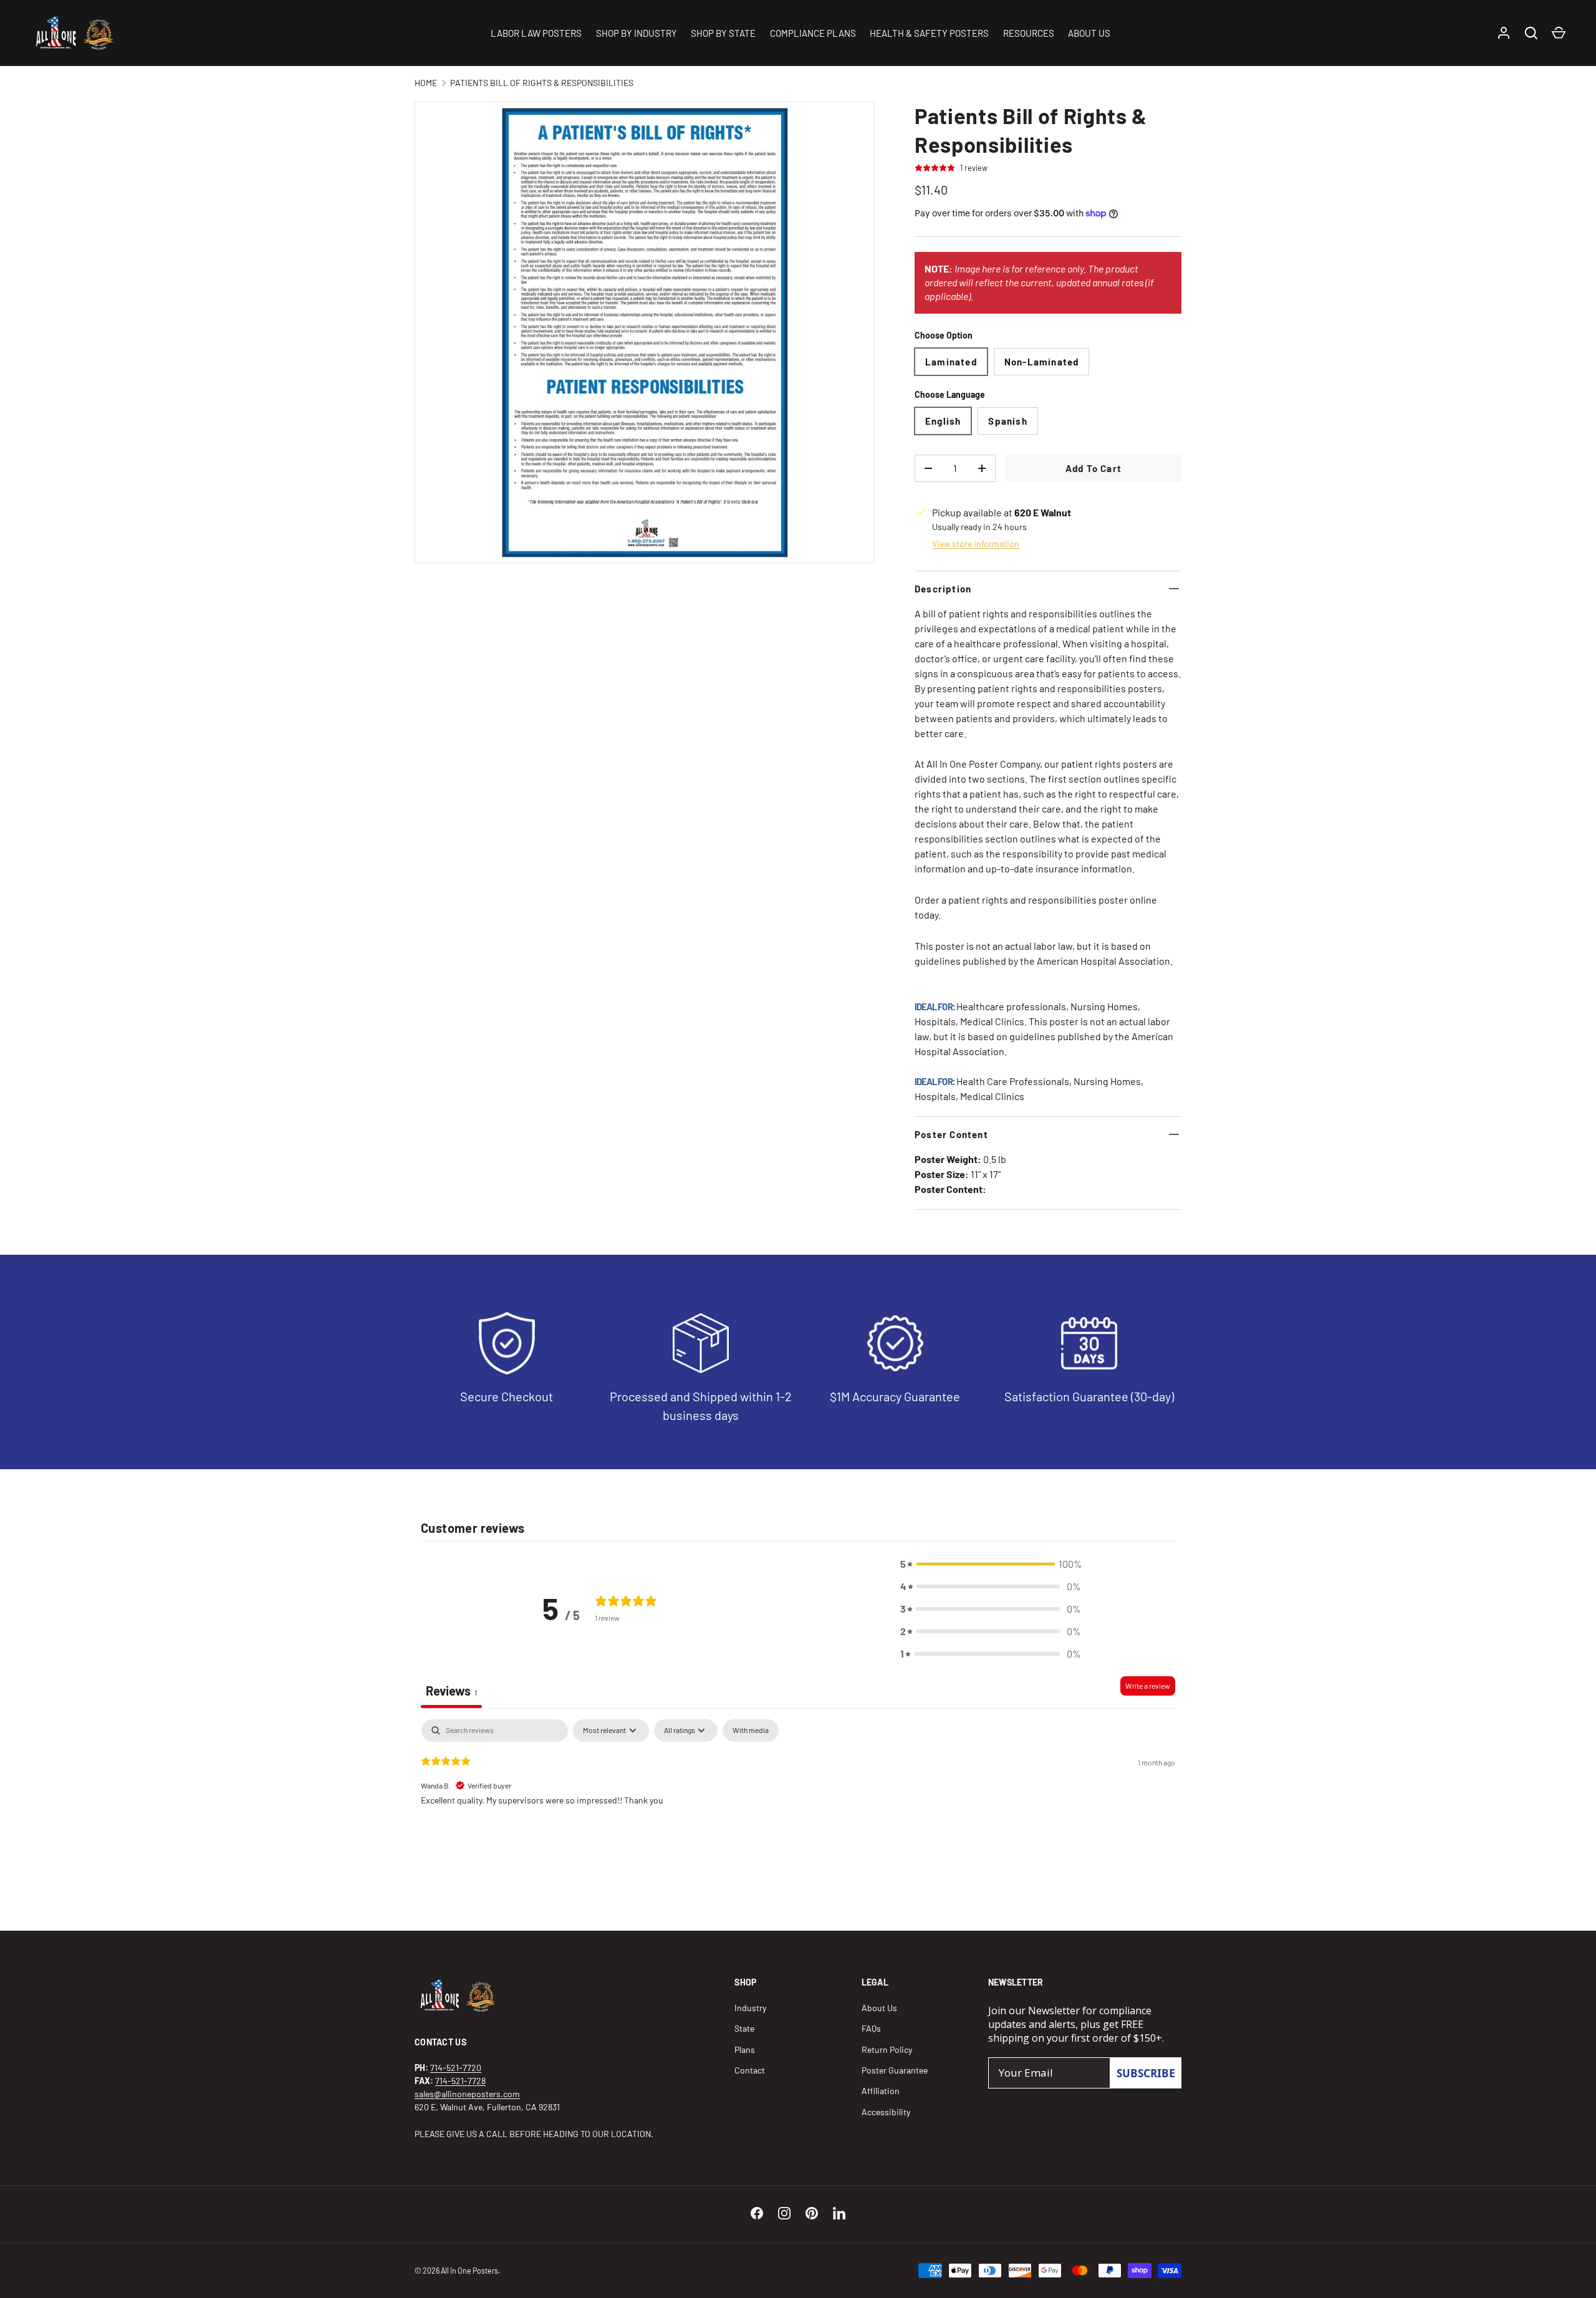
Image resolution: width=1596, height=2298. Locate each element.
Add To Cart (1094, 468)
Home (426, 83)
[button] (991, 1564)
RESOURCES (1029, 33)
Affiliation (881, 2091)
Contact (750, 2070)
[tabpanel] (798, 1799)
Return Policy (887, 2049)
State (744, 2028)
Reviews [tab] (451, 1691)
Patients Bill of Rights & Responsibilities (542, 83)
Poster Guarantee (895, 2070)
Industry (750, 2008)
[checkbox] (751, 1731)
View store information (976, 543)
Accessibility (886, 2112)
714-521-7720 (456, 2068)
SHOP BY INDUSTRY (637, 33)
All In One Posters (469, 2271)
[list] (645, 332)
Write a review (1148, 1686)
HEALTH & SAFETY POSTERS (929, 33)
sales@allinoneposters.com (467, 2094)
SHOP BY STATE (723, 33)
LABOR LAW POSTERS (536, 33)
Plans (745, 2049)
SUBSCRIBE (1146, 2073)
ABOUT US (1089, 33)
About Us (879, 2008)
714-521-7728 (460, 2081)
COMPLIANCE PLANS (813, 33)
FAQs (871, 2028)
